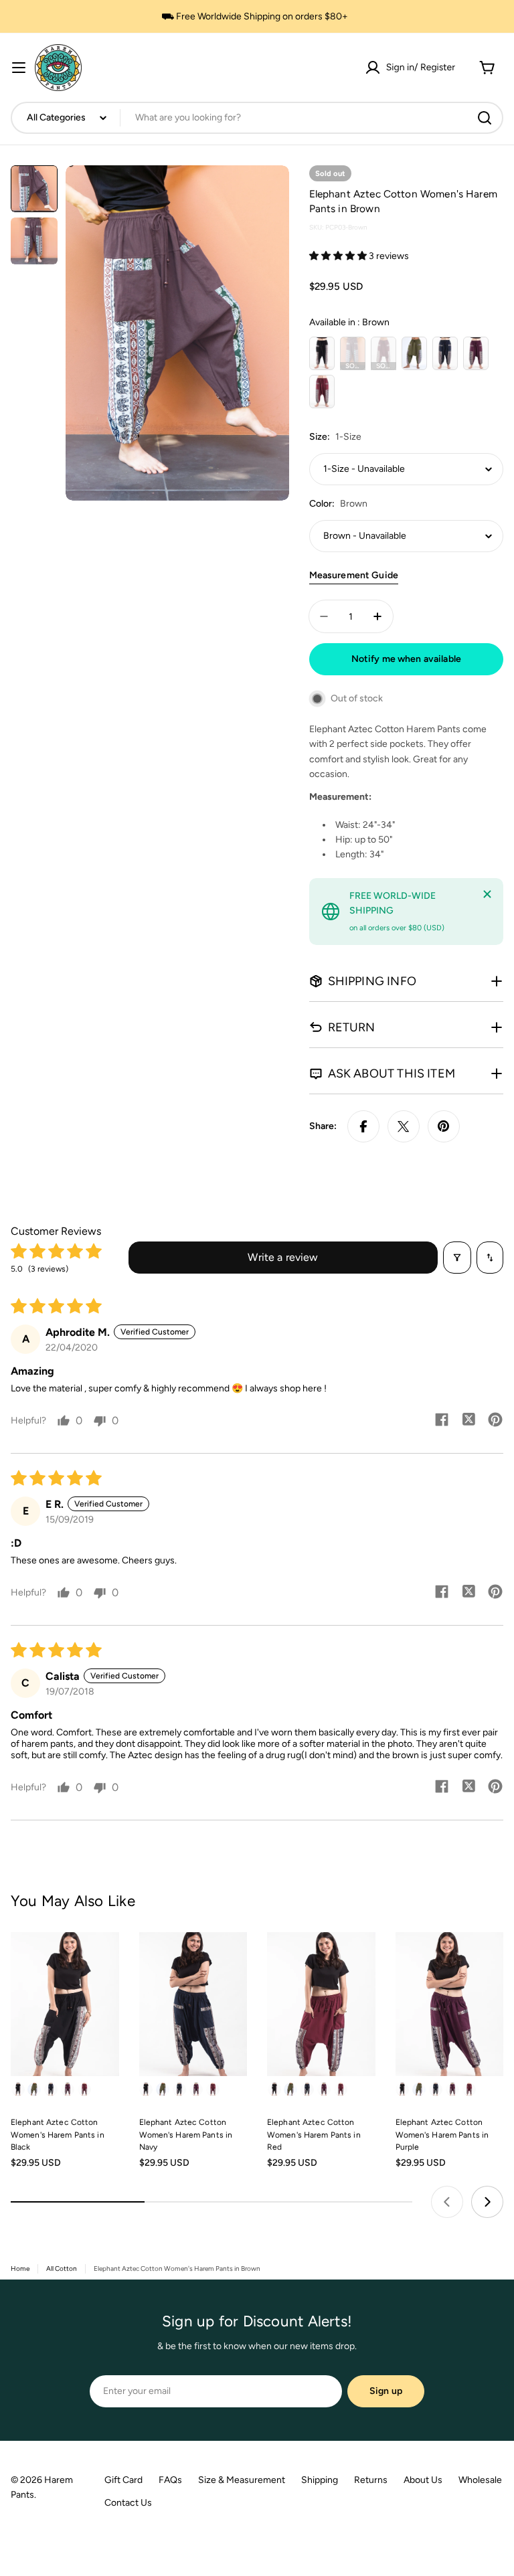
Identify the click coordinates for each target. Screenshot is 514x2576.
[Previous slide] (447, 2202)
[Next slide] (487, 2202)
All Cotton (62, 2268)
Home (20, 2268)
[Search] (485, 118)
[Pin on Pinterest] (444, 1126)
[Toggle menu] (19, 68)
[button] (339, 256)
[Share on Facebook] (363, 1126)
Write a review (283, 1257)
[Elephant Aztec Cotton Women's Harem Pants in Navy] (193, 2004)
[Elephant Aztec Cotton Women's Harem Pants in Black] (65, 2004)
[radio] (322, 353)
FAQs (170, 2480)
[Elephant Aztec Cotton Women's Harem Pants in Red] (321, 2004)
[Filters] (457, 1258)
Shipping (320, 2480)
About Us (423, 2480)
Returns (371, 2480)
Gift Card (123, 2480)
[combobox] (257, 118)
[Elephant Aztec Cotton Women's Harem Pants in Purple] (450, 2004)
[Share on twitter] (468, 1421)
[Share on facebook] (442, 1421)
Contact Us (128, 2503)
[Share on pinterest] (495, 1421)
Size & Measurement (242, 2480)
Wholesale (480, 2480)
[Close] (487, 894)
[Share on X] (404, 1126)
